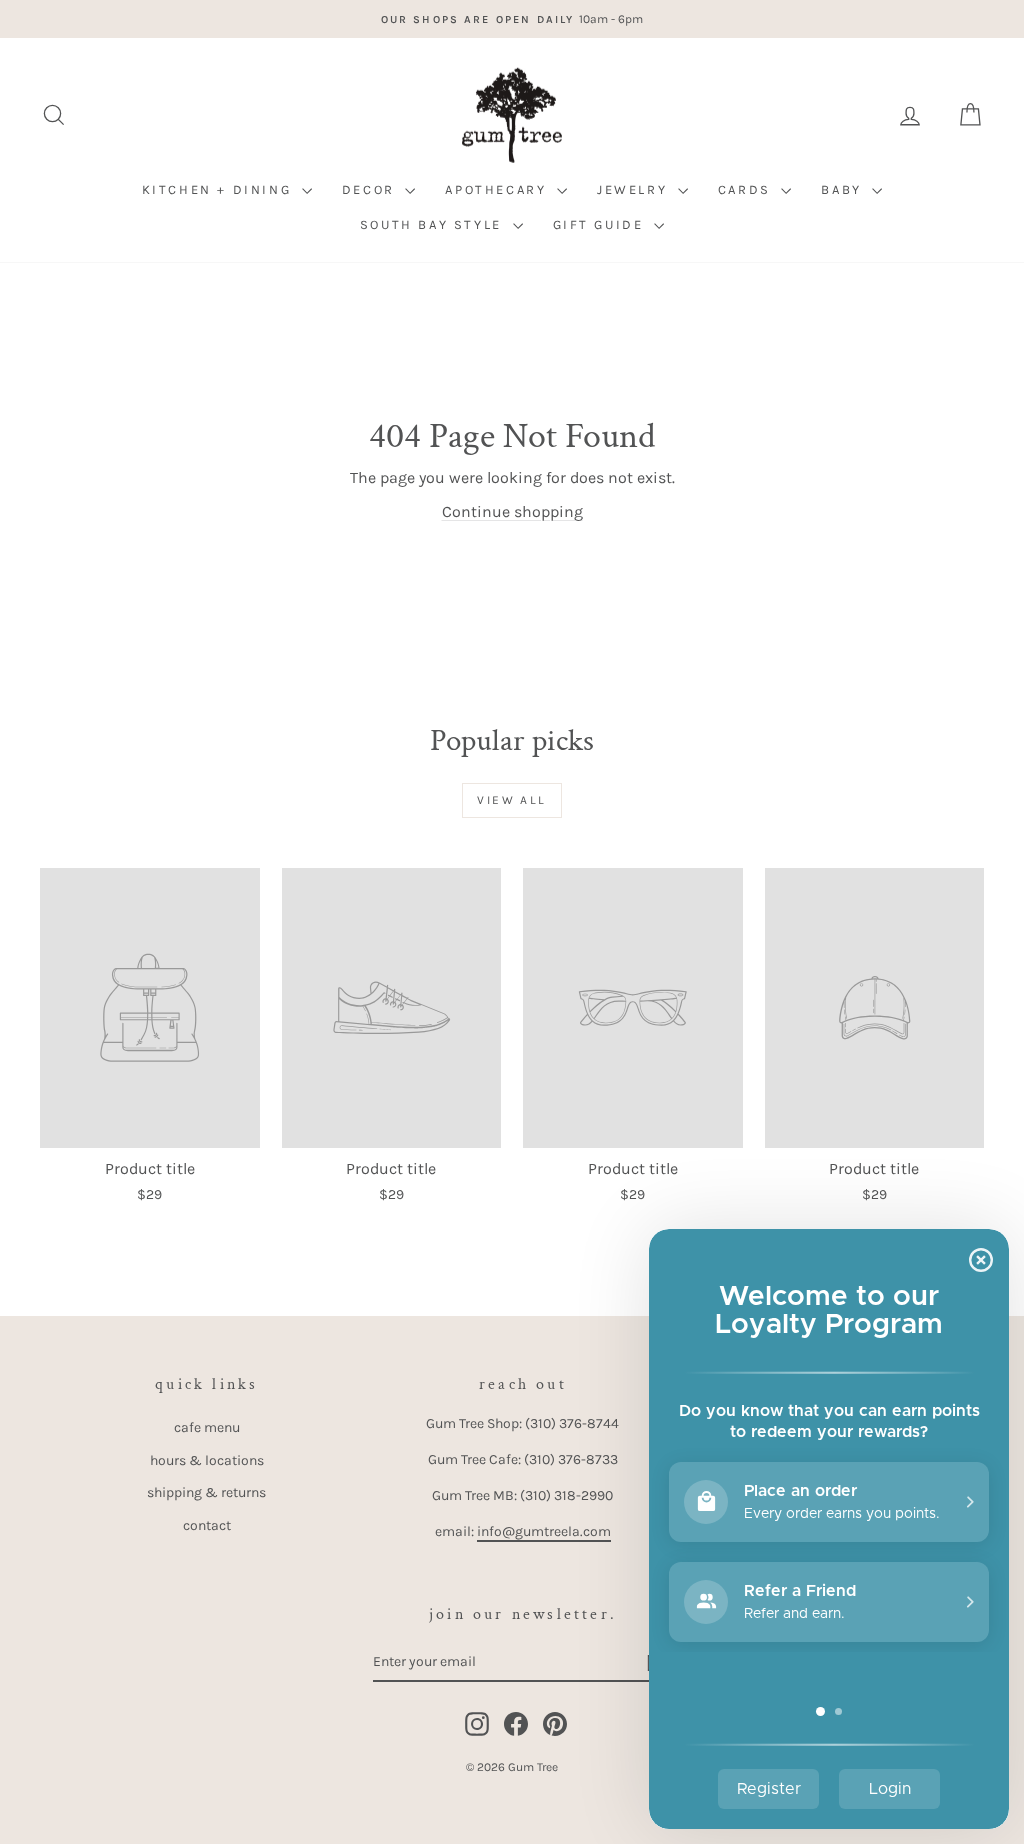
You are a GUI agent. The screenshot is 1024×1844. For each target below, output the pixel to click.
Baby (844, 189)
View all (511, 800)
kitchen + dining (219, 189)
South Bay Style (434, 224)
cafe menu (207, 1427)
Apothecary (498, 189)
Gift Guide (601, 224)
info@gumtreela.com (544, 1531)
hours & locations (207, 1460)
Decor (371, 189)
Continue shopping (512, 511)
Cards (747, 189)
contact (207, 1525)
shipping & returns (206, 1492)
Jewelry (635, 189)
